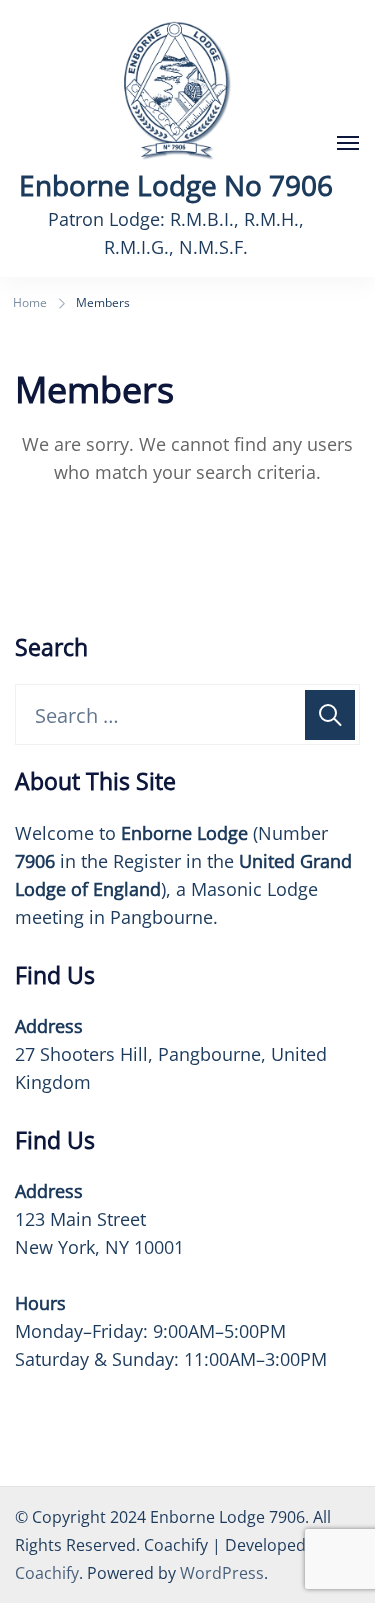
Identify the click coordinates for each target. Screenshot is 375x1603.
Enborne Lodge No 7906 (176, 185)
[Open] (348, 143)
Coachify (47, 1573)
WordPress (222, 1573)
